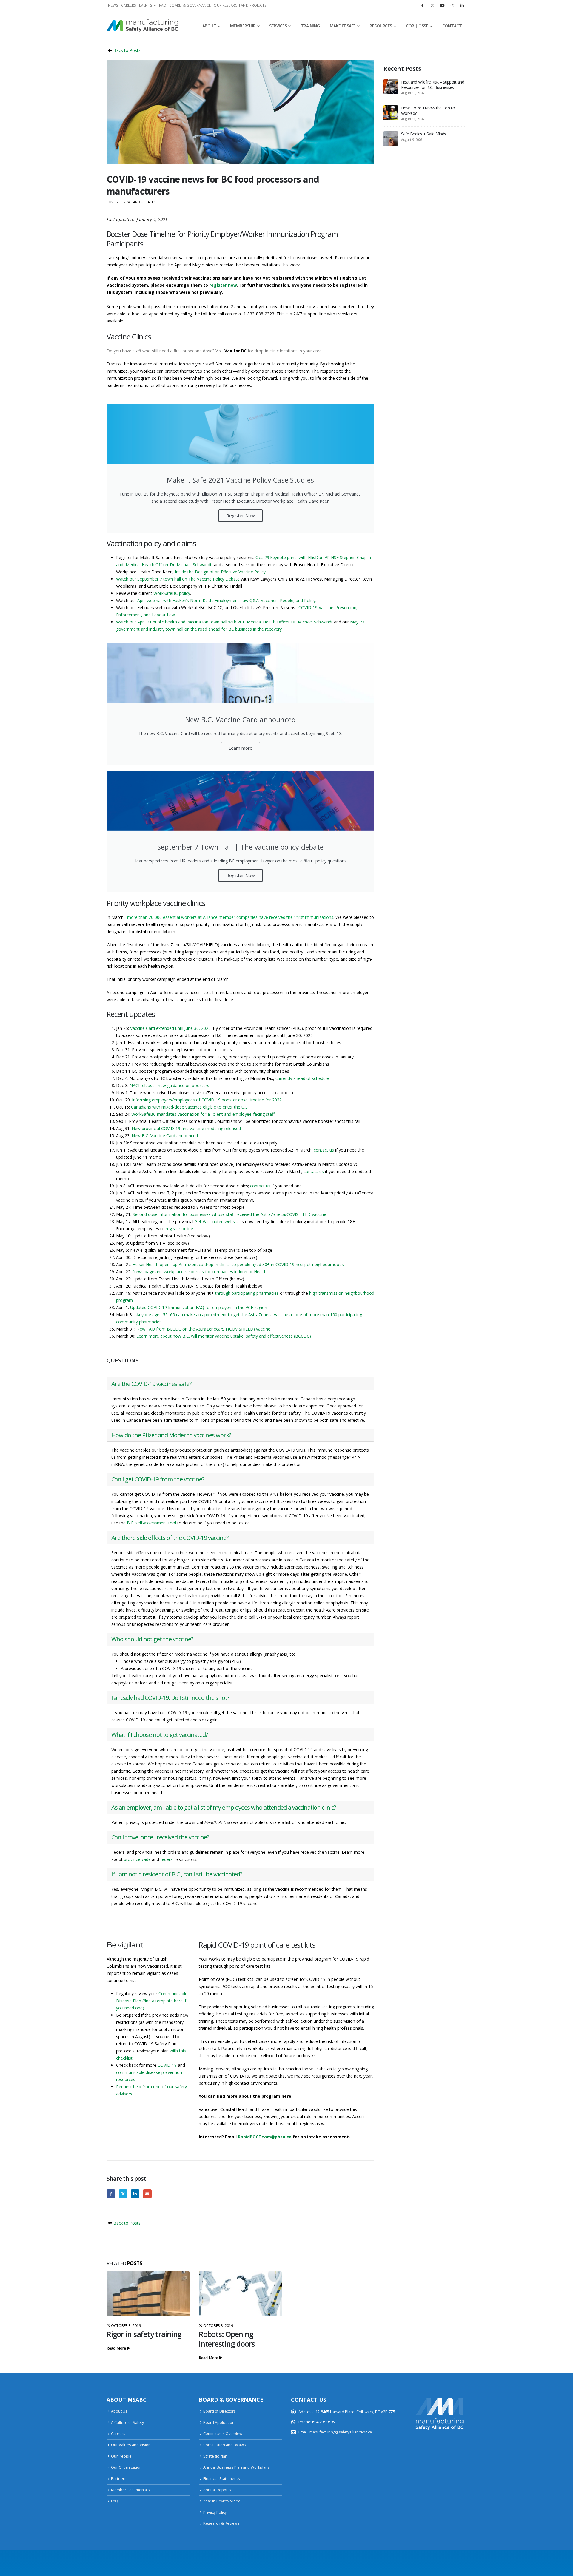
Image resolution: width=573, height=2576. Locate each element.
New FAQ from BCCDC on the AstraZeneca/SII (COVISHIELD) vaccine (203, 1329)
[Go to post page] (148, 2294)
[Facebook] (423, 5)
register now (223, 285)
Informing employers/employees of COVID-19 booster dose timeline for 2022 (207, 1100)
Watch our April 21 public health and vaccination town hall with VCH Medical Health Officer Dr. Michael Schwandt (224, 622)
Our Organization (126, 2467)
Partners (119, 2479)
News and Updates (139, 202)
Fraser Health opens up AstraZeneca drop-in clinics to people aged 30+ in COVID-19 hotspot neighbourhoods (238, 1264)
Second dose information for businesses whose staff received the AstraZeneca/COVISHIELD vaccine (229, 1214)
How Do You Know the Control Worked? (428, 111)
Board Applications (220, 2423)
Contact (452, 26)
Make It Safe (343, 26)
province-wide (137, 1859)
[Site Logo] (142, 26)
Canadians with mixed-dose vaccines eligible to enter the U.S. (190, 1107)
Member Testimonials (130, 2490)
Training (310, 26)
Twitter (123, 2194)
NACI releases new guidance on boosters (169, 1085)
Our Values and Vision (131, 2445)
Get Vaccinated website (217, 1221)
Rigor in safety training (144, 2334)
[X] (432, 5)
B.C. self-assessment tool (151, 1523)
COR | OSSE (417, 26)
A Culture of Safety (127, 2423)
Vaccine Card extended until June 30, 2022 (170, 1028)
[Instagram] (452, 5)
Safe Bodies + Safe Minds (423, 134)
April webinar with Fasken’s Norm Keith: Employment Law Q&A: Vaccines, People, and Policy (226, 600)
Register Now (241, 515)
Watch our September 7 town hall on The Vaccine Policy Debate (178, 579)
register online (179, 1229)
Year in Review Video (222, 2501)
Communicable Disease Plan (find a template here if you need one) (152, 2001)
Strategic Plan (215, 2456)
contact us (324, 1150)
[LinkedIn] (462, 5)
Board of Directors (220, 2411)
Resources (381, 26)
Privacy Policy (215, 2512)
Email (147, 2194)
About (209, 26)
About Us (119, 2411)
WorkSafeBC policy (172, 593)
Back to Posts (126, 50)
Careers (129, 5)
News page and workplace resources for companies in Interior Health (200, 1272)
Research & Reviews (221, 2523)
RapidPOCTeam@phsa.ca (265, 2137)
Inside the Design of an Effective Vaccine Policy (220, 572)
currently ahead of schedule (302, 1078)
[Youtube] (442, 5)
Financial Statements (222, 2479)
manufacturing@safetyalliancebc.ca (341, 2432)
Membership (243, 26)
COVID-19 (114, 202)
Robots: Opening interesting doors (227, 2339)
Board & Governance (190, 5)
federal (167, 1859)
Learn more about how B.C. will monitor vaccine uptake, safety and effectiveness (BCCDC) (224, 1336)
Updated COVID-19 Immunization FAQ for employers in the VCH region (199, 1307)
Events (146, 5)
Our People (121, 2456)
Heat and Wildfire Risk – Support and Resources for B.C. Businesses (433, 85)
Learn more (241, 748)
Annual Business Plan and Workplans (237, 2467)
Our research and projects (240, 5)
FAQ (163, 5)
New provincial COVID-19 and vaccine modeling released (186, 1128)
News (113, 5)
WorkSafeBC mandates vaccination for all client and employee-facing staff (203, 1114)
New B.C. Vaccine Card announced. (165, 1136)
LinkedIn (135, 2194)
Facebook (111, 2194)
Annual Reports (217, 2490)
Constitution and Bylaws (225, 2445)
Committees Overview (223, 2434)
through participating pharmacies (247, 1293)
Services (278, 26)
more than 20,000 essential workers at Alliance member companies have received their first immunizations (230, 917)
